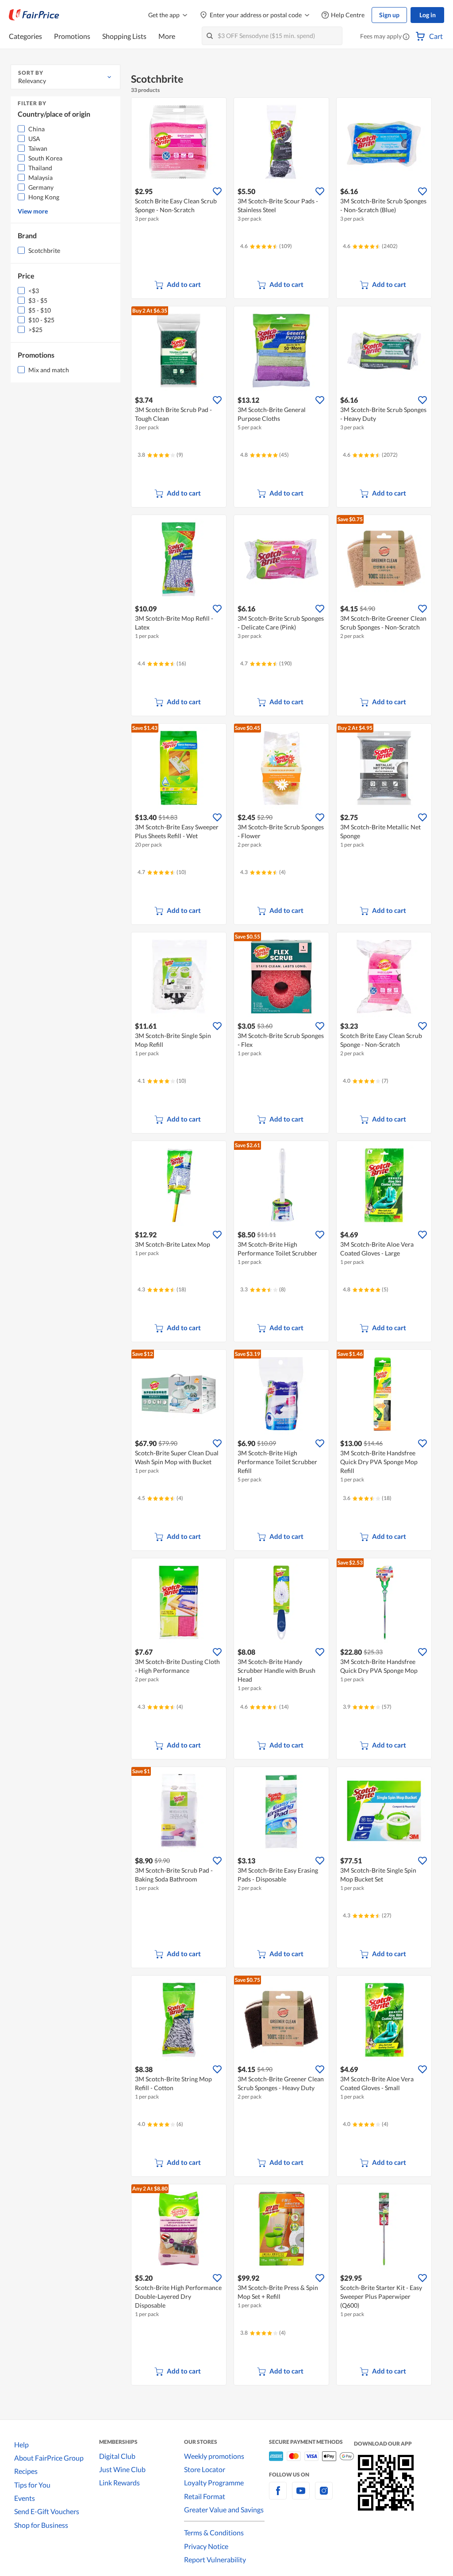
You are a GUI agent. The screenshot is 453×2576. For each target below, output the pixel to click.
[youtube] (301, 2496)
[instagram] (324, 2496)
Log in (428, 15)
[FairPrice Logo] (34, 15)
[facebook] (278, 2496)
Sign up (389, 15)
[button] (406, 37)
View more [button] (33, 211)
